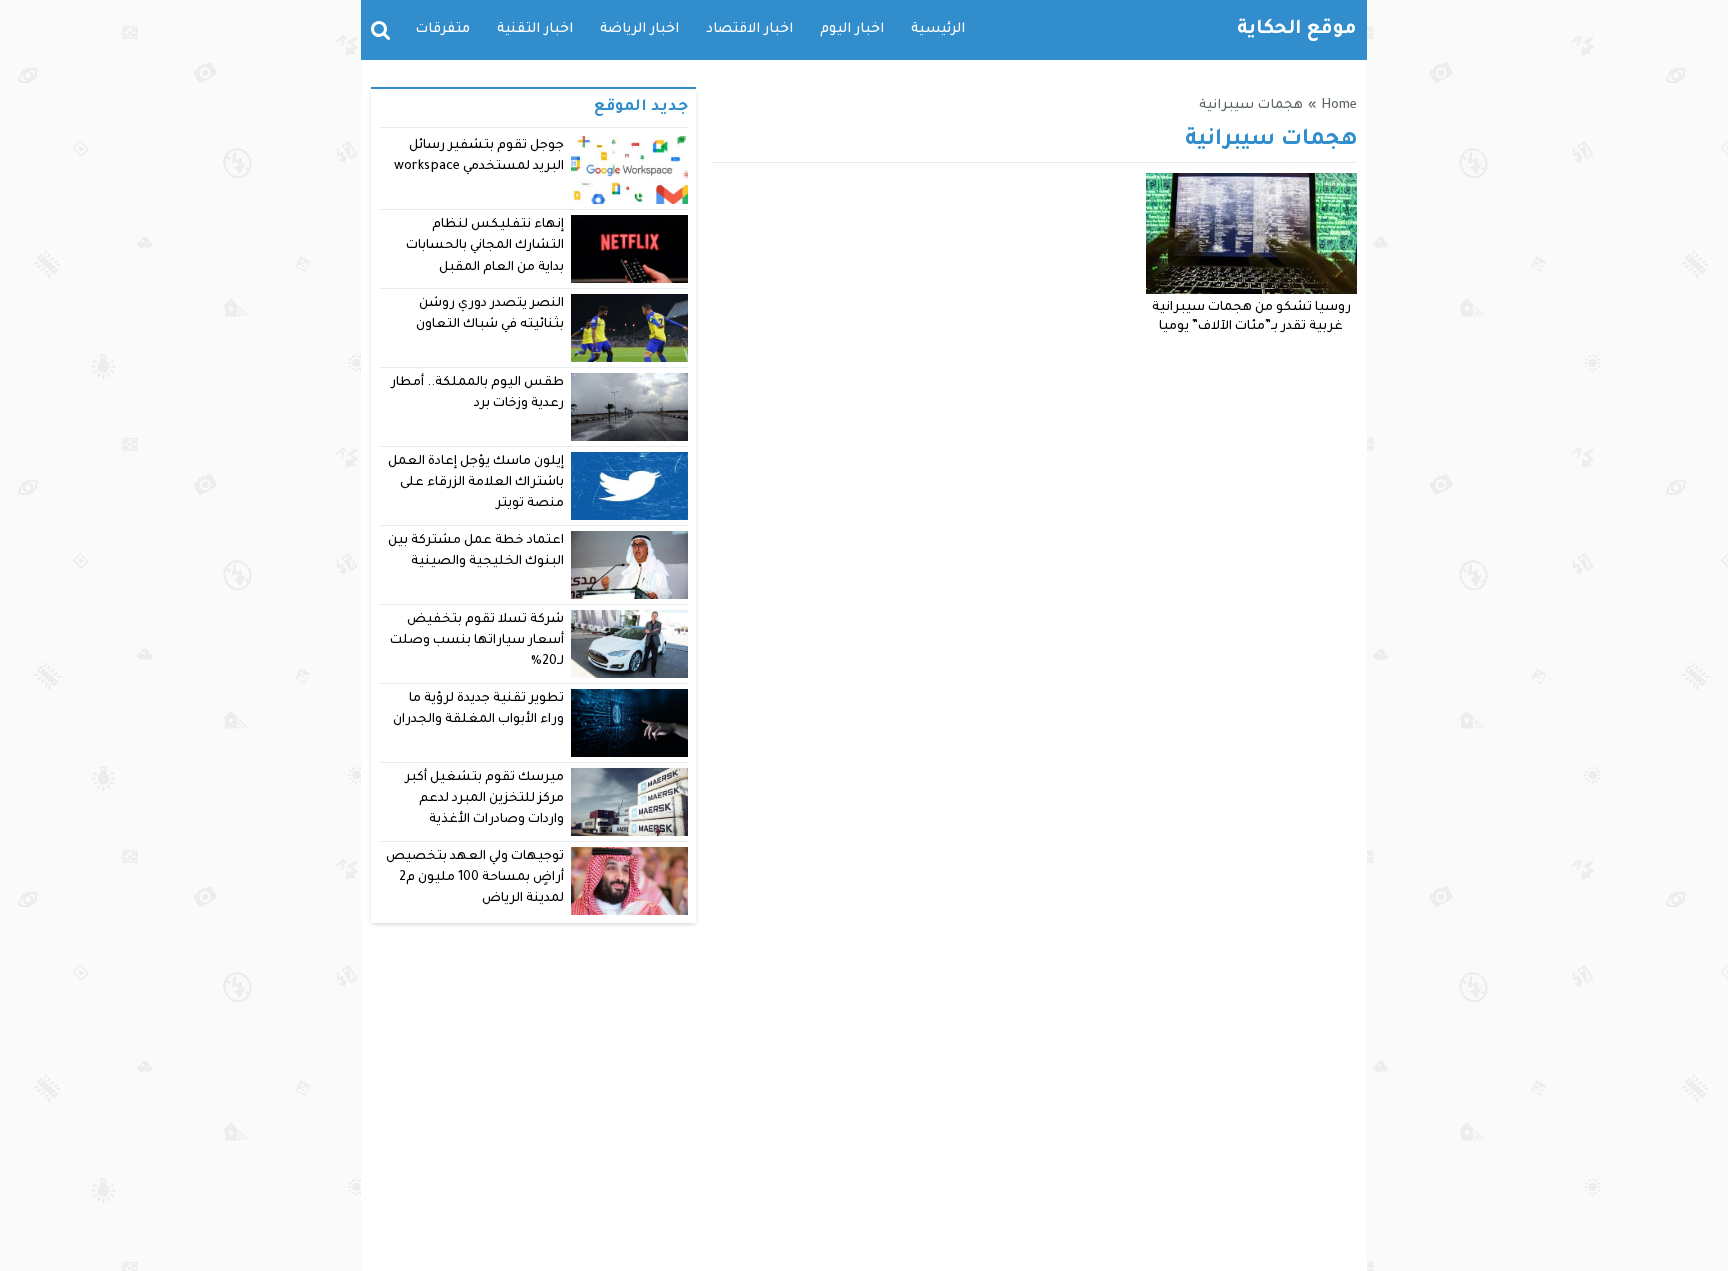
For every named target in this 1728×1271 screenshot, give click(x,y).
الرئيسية (938, 29)
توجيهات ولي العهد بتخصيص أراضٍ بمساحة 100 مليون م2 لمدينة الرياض (475, 878)
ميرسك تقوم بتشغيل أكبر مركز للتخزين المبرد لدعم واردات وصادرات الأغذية (484, 799)
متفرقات (442, 29)
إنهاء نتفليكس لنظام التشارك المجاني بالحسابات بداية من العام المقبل (485, 246)
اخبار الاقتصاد (749, 29)
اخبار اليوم (852, 29)
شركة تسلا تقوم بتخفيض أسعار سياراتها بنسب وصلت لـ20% (477, 641)
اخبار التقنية (535, 29)
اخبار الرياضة (639, 29)
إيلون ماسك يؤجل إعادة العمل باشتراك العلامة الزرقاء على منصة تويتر (476, 483)
